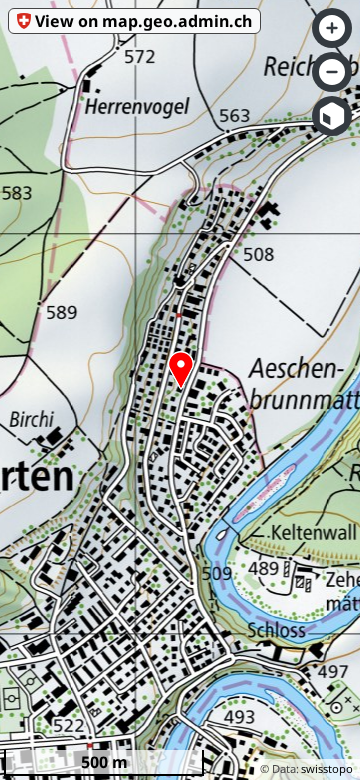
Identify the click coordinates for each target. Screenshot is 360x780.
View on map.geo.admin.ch (143, 21)
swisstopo (327, 768)
